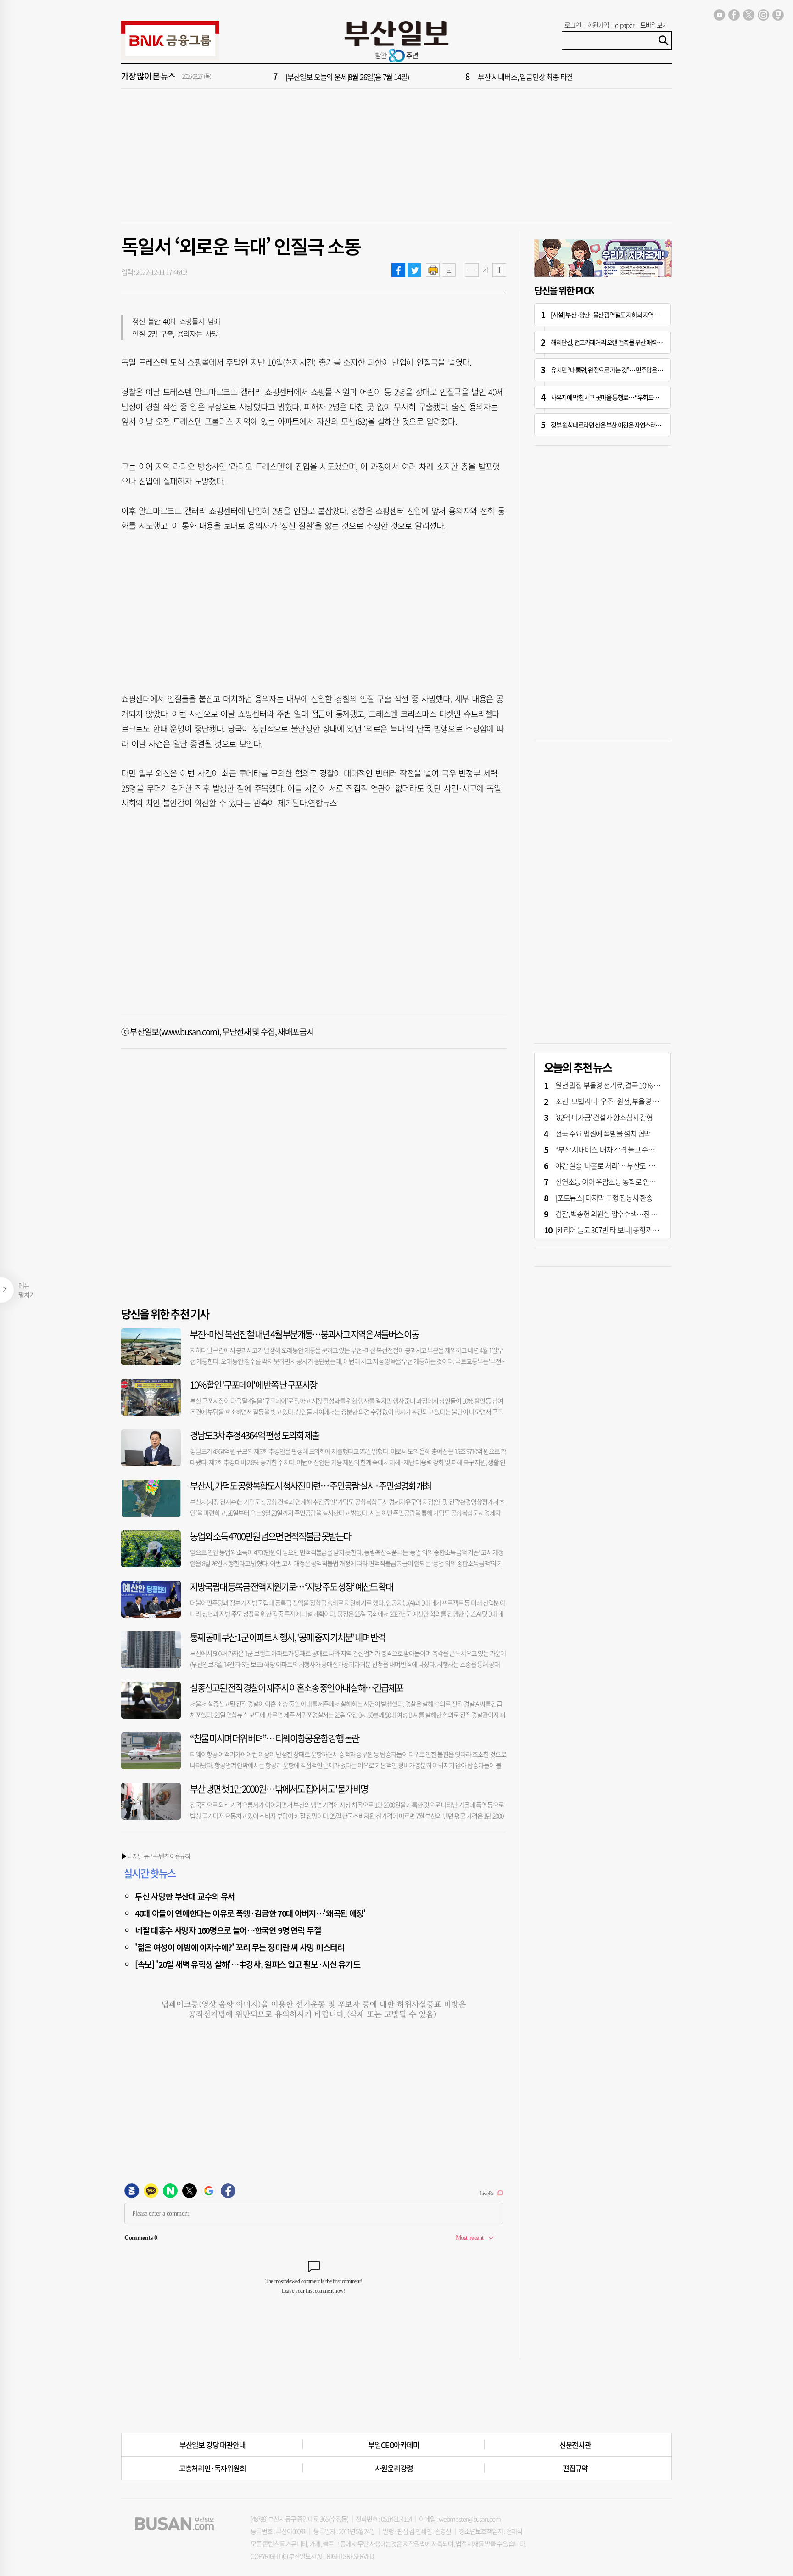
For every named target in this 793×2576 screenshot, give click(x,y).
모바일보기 (654, 25)
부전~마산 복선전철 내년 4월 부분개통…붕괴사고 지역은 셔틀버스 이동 (304, 1334)
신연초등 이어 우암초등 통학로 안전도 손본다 (619, 1181)
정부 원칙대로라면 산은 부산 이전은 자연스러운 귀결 (612, 425)
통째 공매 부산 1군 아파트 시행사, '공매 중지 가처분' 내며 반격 (288, 1637)
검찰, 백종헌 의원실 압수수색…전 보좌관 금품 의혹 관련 (634, 1214)
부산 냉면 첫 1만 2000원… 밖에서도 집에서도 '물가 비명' (280, 1789)
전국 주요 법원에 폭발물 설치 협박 (603, 1133)
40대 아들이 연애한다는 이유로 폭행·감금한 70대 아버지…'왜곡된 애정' (250, 1913)
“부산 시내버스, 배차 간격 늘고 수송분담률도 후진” (626, 1149)
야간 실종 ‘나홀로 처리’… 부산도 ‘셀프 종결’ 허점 (623, 1165)
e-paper (625, 25)
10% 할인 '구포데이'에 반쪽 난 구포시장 (253, 1385)
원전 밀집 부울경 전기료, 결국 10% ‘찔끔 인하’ (619, 1085)
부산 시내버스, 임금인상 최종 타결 (525, 77)
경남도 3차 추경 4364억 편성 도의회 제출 (254, 1435)
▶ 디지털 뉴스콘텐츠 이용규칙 (156, 1856)
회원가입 (598, 25)
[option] (452, 77)
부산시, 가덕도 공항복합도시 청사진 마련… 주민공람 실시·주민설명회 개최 (310, 1486)
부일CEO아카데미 (394, 2445)
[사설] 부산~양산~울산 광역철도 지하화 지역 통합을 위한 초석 (622, 315)
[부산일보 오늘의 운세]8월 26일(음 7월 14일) (347, 77)
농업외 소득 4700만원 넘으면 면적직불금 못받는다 (270, 1536)
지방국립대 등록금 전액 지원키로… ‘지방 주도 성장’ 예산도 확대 (291, 1587)
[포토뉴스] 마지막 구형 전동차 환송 (604, 1198)
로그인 (573, 25)
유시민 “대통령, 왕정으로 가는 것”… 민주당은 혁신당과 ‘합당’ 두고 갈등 (633, 370)
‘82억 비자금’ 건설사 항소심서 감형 (604, 1117)
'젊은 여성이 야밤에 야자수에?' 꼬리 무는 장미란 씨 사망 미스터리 (240, 1947)
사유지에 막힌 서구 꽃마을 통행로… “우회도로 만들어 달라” (620, 397)
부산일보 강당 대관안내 (212, 2445)
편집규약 (575, 2468)
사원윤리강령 (394, 2468)
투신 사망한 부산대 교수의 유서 (185, 1896)
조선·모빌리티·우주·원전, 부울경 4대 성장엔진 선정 (629, 1101)
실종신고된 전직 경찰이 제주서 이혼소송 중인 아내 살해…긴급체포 (296, 1688)
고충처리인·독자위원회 (212, 2468)
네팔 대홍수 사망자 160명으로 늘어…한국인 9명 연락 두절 (228, 1930)
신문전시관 (575, 2445)
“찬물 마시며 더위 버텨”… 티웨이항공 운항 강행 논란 (274, 1738)
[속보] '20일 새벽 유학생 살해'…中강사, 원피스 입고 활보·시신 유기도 (247, 1964)
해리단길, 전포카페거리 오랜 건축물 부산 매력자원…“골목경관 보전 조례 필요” (642, 342)
